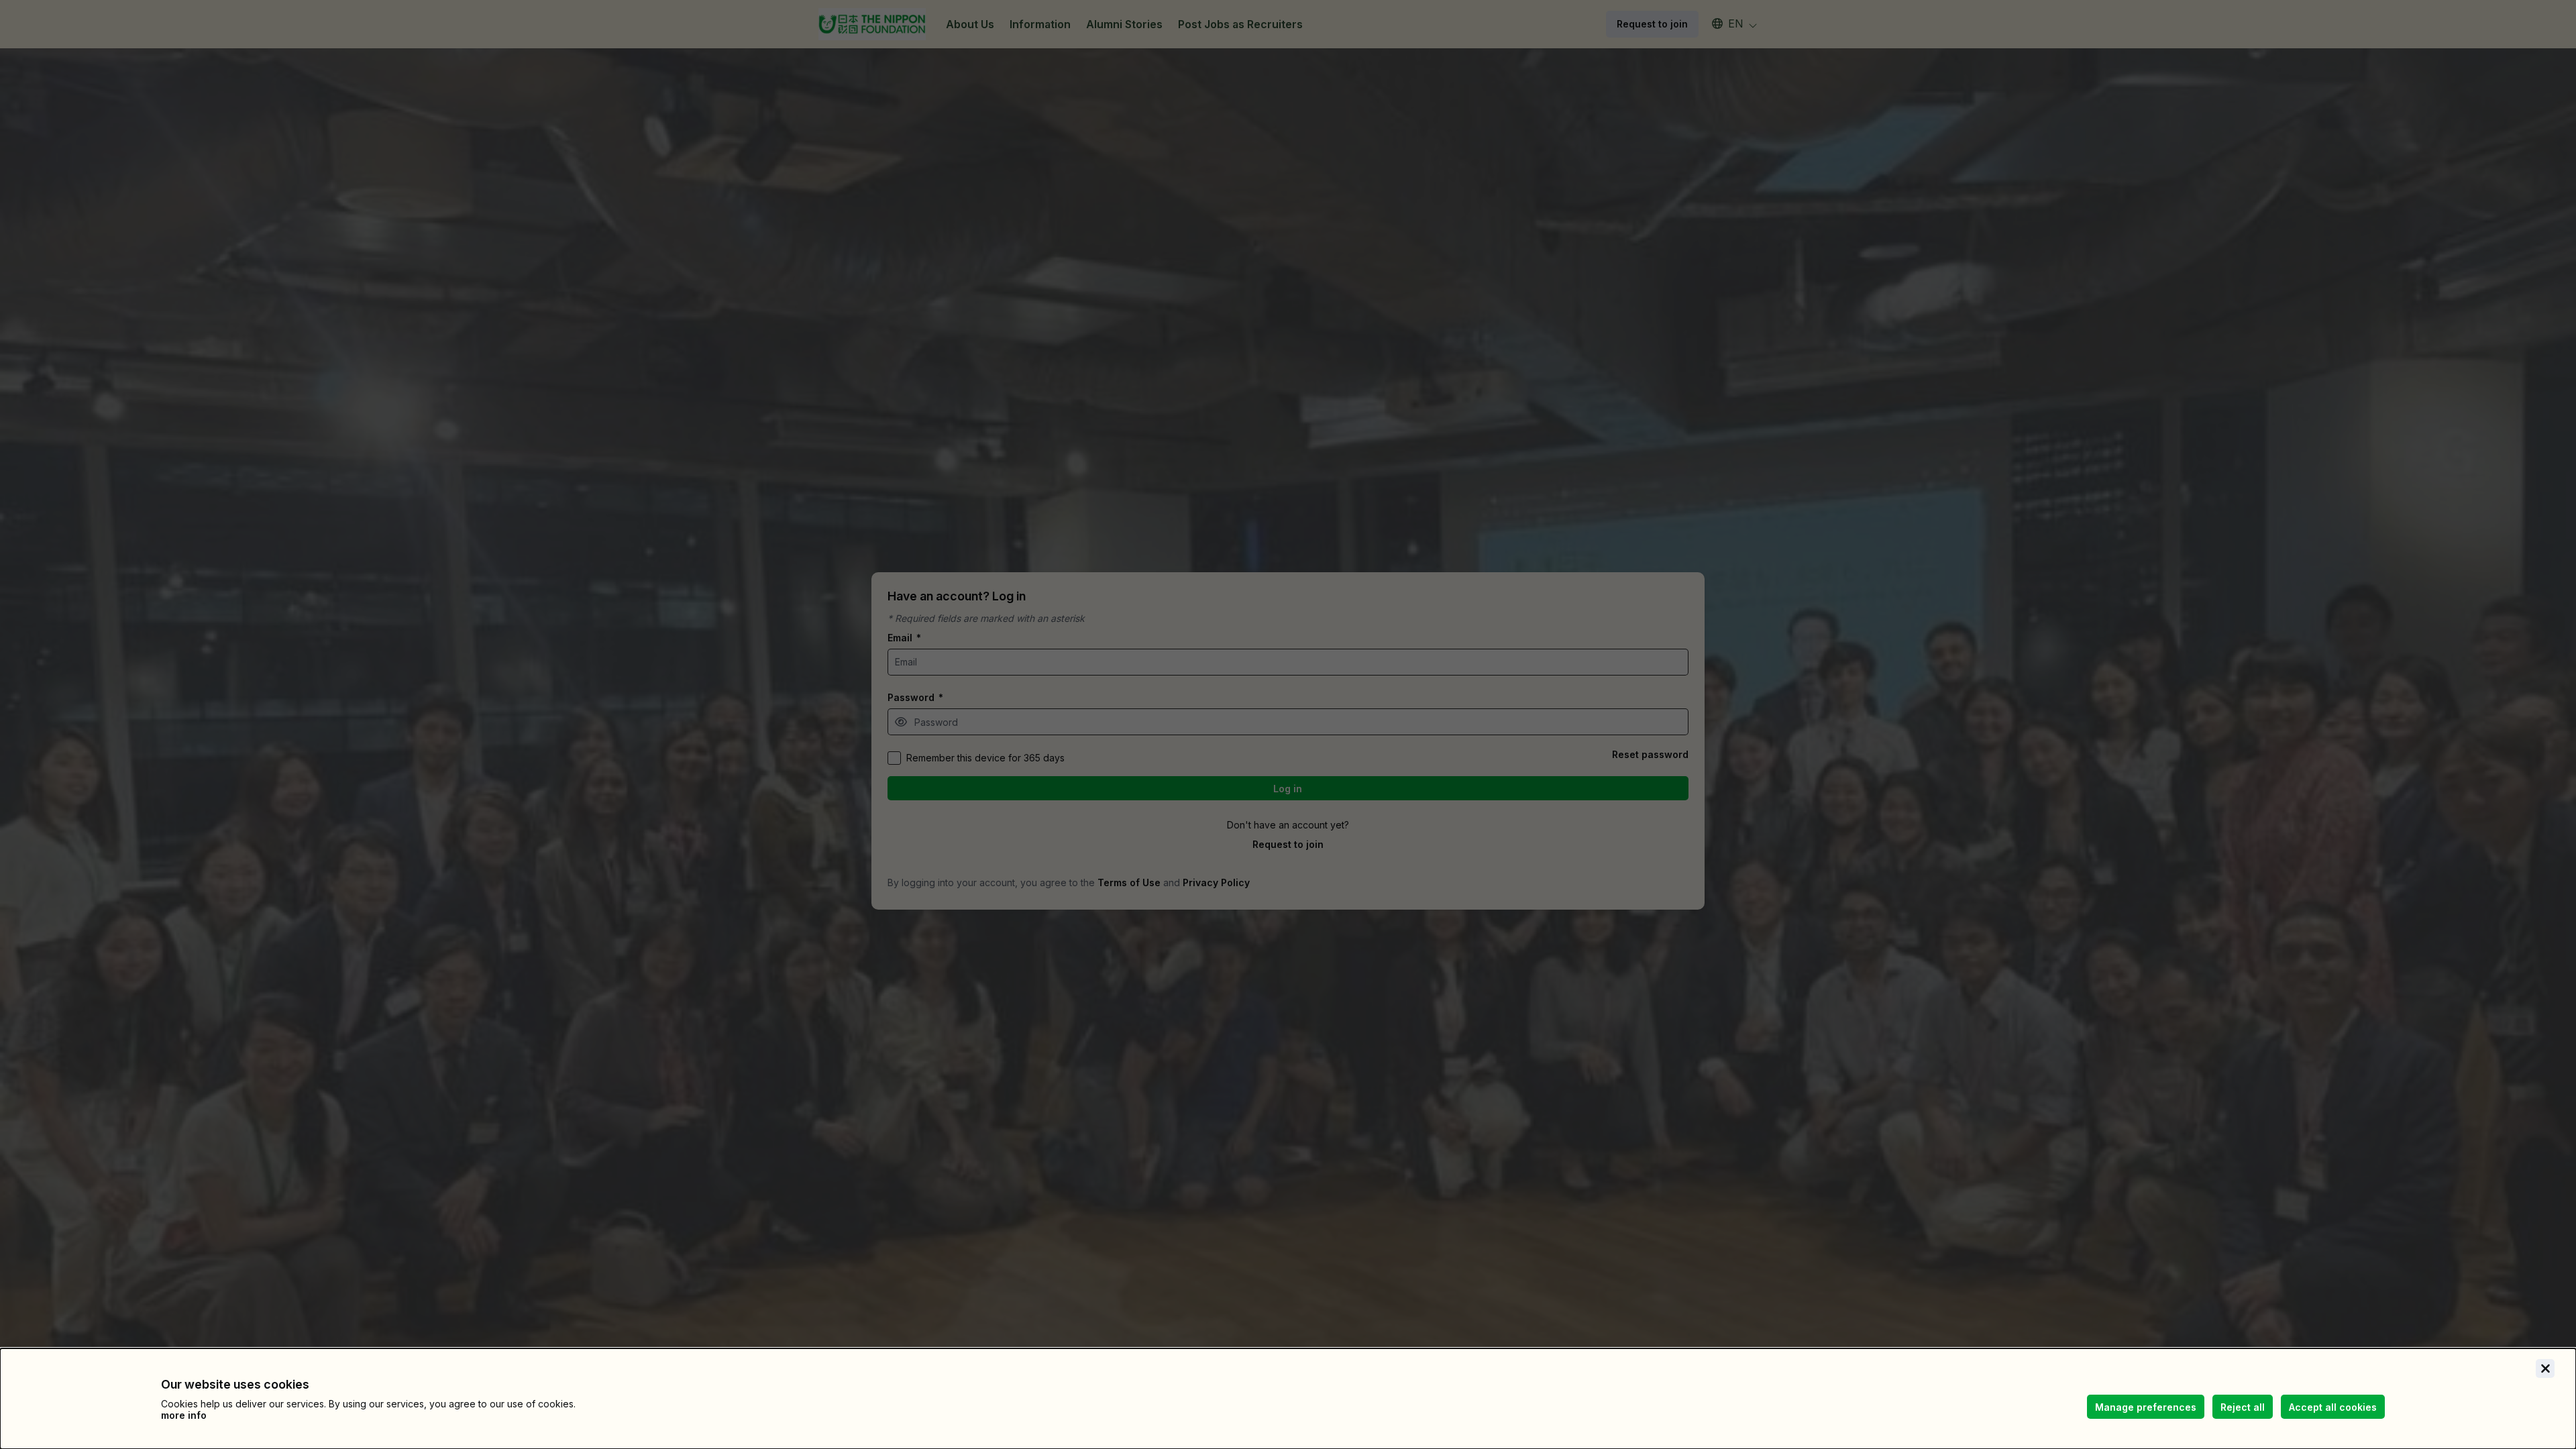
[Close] (2545, 1368)
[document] (1288, 1399)
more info (184, 1415)
